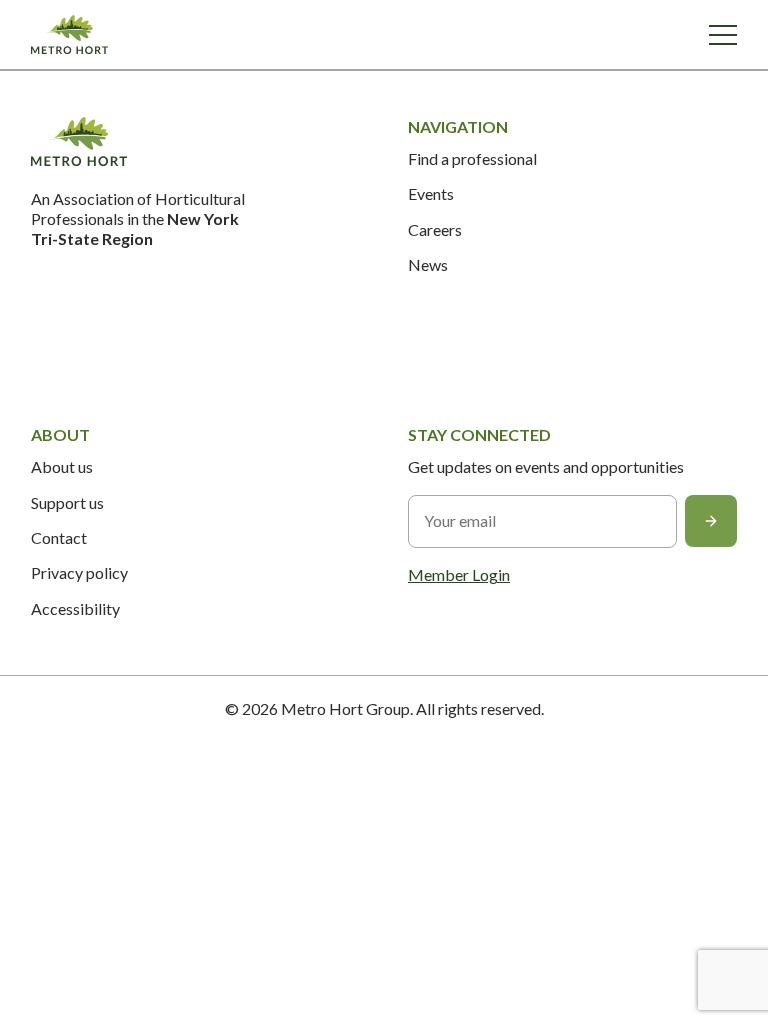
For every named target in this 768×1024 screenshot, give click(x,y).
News (428, 264)
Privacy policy (79, 572)
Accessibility (75, 608)
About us (62, 466)
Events (431, 193)
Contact (59, 537)
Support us (67, 502)
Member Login (459, 574)
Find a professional (472, 158)
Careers (435, 229)
